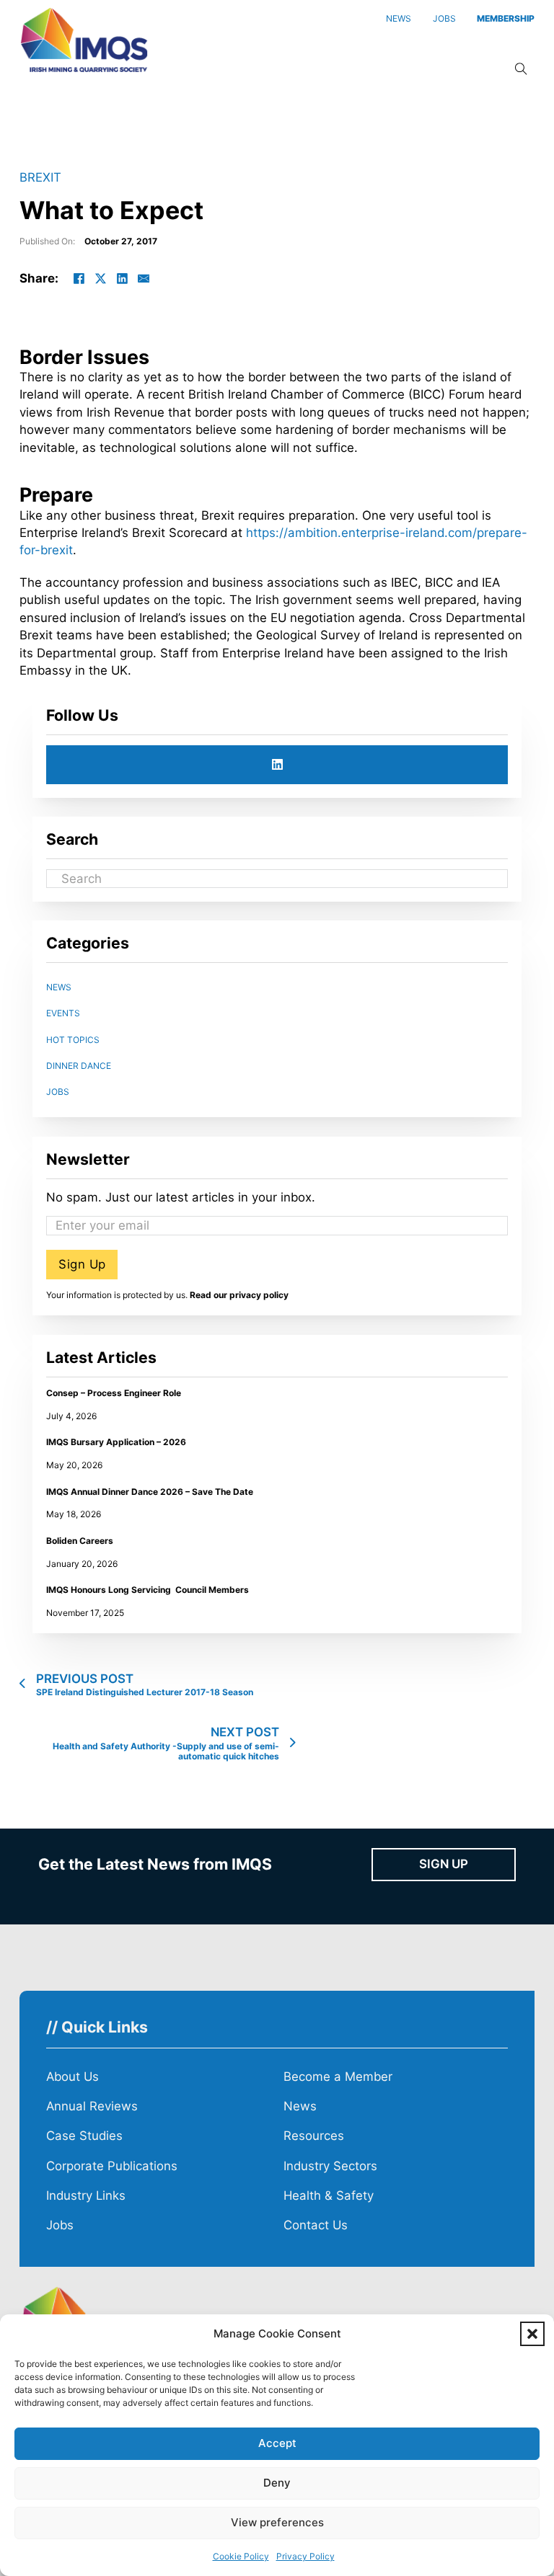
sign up (444, 1864)
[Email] (144, 278)
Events (63, 1013)
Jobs (58, 1092)
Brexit (40, 177)
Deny (277, 2483)
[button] (532, 2334)
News (59, 987)
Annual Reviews (92, 2106)
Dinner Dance (79, 1066)
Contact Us (316, 2225)
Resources (314, 2136)
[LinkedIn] (122, 278)
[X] (100, 278)
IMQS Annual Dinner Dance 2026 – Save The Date (150, 1492)
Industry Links (86, 2195)
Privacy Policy (305, 2556)
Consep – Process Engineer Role (114, 1393)
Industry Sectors (330, 2166)
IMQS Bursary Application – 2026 (116, 1442)
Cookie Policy (241, 2556)
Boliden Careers (80, 1541)
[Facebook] (79, 278)
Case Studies (84, 2136)
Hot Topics (73, 1040)
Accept (277, 2443)
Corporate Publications (112, 2166)
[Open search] (521, 70)
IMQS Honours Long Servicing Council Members (148, 1590)
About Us (72, 2077)
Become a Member (338, 2077)
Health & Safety (329, 2195)
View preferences (277, 2522)
